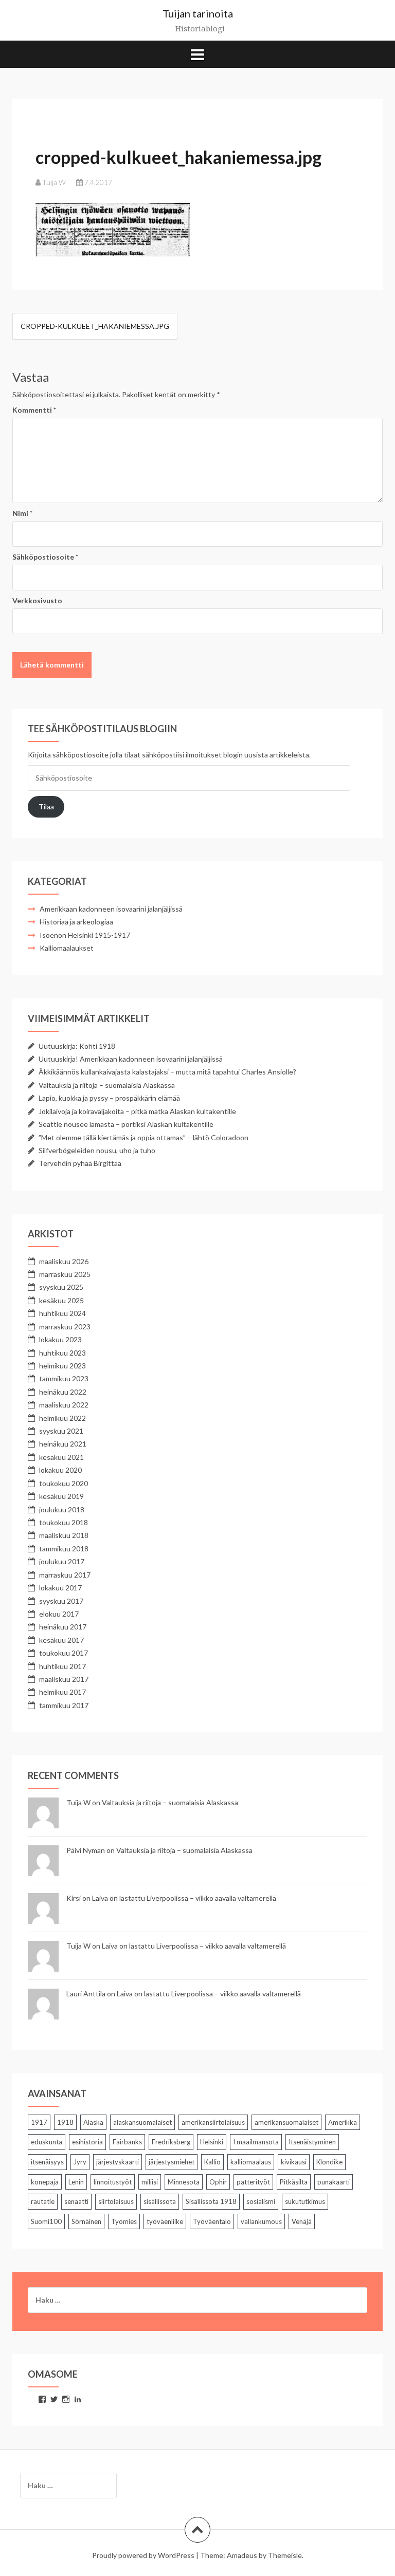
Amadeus (242, 2555)
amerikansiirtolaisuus (213, 2122)
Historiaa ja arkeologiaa (76, 922)
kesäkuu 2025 (61, 1300)
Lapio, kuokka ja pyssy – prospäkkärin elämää (109, 1098)
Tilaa (46, 807)
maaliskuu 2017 (64, 1679)
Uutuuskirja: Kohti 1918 (77, 1046)
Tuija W (54, 182)
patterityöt (253, 2182)
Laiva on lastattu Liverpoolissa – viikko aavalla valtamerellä (184, 1898)
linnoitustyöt (113, 2182)
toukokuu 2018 (64, 1522)
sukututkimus (305, 2201)
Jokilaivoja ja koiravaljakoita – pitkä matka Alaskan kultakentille (137, 1111)
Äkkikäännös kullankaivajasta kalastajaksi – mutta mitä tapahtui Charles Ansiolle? (167, 1072)
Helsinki (212, 2142)
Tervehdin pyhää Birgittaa (80, 1163)
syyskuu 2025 (61, 1287)
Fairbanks (127, 2142)
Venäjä (302, 2221)
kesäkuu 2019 (61, 1496)
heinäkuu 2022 (63, 1392)
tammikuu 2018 (64, 1549)
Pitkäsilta (294, 2182)
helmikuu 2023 (62, 1366)
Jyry (80, 2162)
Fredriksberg (171, 2142)
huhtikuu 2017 (62, 1666)
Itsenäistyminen (312, 2142)
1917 (39, 2122)
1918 (65, 2122)
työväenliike (165, 2221)
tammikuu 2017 (64, 1705)
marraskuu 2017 (65, 1575)
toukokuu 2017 (64, 1653)
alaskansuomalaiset (142, 2122)
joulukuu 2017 (62, 1561)
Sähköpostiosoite (45, 557)
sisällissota (160, 2201)
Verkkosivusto (37, 600)
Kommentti (34, 410)
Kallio (212, 2162)
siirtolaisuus (116, 2201)
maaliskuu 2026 (64, 1261)
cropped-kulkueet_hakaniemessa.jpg (95, 326)
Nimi (22, 513)
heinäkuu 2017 (63, 1627)
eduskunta (47, 2142)
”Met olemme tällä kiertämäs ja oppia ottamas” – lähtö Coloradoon (143, 1137)
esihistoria (87, 2142)
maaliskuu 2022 (64, 1405)
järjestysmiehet (172, 2162)
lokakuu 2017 (60, 1588)
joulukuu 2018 (62, 1509)
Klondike (329, 2162)
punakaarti (334, 2182)
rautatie (43, 2201)
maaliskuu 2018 (64, 1535)
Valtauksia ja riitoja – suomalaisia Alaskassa (107, 1085)
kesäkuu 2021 (61, 1457)
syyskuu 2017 (61, 1601)
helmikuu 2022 (62, 1418)
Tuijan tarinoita (198, 13)
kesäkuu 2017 (61, 1640)
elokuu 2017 (59, 1614)
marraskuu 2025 (65, 1274)
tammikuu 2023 (64, 1378)
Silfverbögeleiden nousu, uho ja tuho (97, 1150)
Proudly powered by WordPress (143, 2555)
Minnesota (184, 2182)
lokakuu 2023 (60, 1339)
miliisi (150, 2182)
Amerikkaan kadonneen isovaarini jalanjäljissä (111, 909)
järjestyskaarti (118, 2162)
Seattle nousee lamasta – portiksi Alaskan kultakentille (126, 1124)
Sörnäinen (86, 2221)
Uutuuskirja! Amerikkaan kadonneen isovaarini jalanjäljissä (131, 1059)
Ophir (218, 2182)
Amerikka (343, 2122)
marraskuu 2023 (65, 1327)
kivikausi (294, 2162)
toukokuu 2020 (64, 1483)
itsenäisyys (47, 2162)
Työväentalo (212, 2221)
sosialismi (261, 2201)
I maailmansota (256, 2142)
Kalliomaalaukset (67, 948)
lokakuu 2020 (60, 1470)
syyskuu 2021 (61, 1431)
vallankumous (261, 2221)
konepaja (45, 2182)
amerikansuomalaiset (286, 2122)
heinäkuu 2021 (63, 1444)
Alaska (93, 2122)
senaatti (76, 2201)
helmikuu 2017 (62, 1692)
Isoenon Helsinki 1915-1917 (85, 935)
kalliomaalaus (251, 2162)
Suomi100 (46, 2221)
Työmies (124, 2221)
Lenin (76, 2182)
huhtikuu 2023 (62, 1353)
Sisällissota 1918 (211, 2201)
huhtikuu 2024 (62, 1313)
